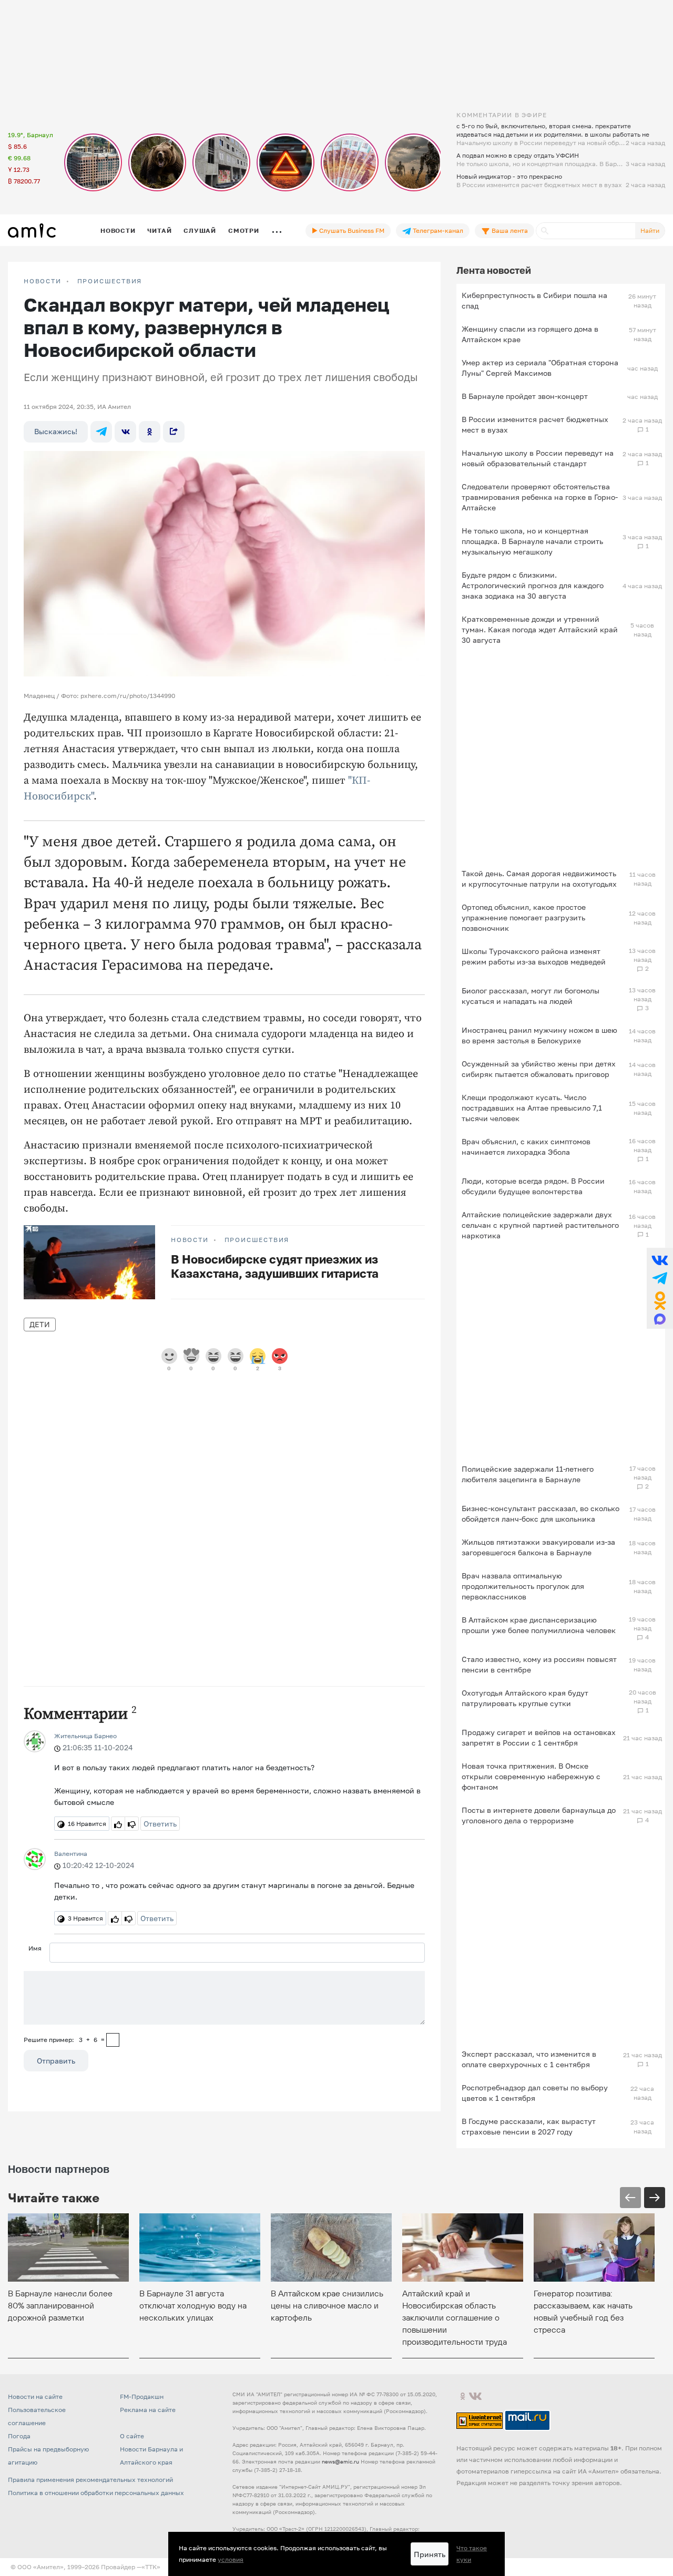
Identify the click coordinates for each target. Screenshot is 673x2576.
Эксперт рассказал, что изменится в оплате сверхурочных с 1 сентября (529, 2059)
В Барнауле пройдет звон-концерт (525, 396)
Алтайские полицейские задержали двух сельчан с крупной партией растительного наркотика (540, 1225)
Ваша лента (509, 230)
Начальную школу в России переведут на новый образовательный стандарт (538, 458)
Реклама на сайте (148, 2410)
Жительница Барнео (85, 1736)
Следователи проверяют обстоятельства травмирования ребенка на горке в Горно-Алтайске (540, 497)
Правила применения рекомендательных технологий (90, 2480)
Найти (650, 230)
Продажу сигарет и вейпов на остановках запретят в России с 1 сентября (539, 1737)
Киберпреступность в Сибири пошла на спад (534, 300)
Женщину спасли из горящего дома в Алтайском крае (530, 334)
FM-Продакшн (142, 2397)
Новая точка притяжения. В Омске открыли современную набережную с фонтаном (531, 1776)
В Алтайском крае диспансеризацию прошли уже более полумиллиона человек (539, 1625)
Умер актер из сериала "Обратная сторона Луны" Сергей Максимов (540, 368)
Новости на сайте (35, 2397)
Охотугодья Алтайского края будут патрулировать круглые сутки (525, 1698)
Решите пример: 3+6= (64, 2040)
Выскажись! (56, 431)
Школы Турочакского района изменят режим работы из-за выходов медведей (534, 956)
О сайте (132, 2436)
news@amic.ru (340, 2461)
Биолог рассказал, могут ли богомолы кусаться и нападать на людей (531, 996)
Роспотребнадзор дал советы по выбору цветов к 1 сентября (535, 2093)
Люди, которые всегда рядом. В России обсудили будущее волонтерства (533, 1186)
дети (40, 1324)
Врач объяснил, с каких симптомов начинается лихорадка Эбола (526, 1147)
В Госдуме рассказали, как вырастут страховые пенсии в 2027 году (529, 2126)
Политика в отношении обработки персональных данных (96, 2493)
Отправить (56, 2061)
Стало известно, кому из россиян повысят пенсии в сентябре (539, 1664)
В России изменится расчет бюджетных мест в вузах (535, 424)
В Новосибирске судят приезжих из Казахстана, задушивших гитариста (275, 1266)
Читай (159, 230)
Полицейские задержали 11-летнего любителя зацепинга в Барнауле (528, 1474)
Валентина (71, 1854)
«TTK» (151, 2567)
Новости (118, 230)
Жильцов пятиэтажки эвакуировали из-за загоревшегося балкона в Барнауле (538, 1547)
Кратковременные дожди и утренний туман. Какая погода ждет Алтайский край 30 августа (540, 629)
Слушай (200, 230)
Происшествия (110, 281)
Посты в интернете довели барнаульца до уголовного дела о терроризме (539, 1815)
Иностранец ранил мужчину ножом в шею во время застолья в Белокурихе (539, 1035)
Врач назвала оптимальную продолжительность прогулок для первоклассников (523, 1586)
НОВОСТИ (43, 281)
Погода (19, 2436)
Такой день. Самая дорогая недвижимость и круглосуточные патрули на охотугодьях (539, 879)
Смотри (244, 230)
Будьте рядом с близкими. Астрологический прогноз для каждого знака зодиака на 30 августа (533, 585)
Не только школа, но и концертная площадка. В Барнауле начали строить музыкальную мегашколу (532, 541)
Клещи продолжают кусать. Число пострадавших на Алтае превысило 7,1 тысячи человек (532, 1108)
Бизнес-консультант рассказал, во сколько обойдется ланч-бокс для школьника (541, 1513)
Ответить (160, 1824)
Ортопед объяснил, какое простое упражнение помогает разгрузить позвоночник (524, 917)
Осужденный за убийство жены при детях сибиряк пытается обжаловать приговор (539, 1069)
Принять (430, 2554)
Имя (35, 1948)
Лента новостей (494, 270)
